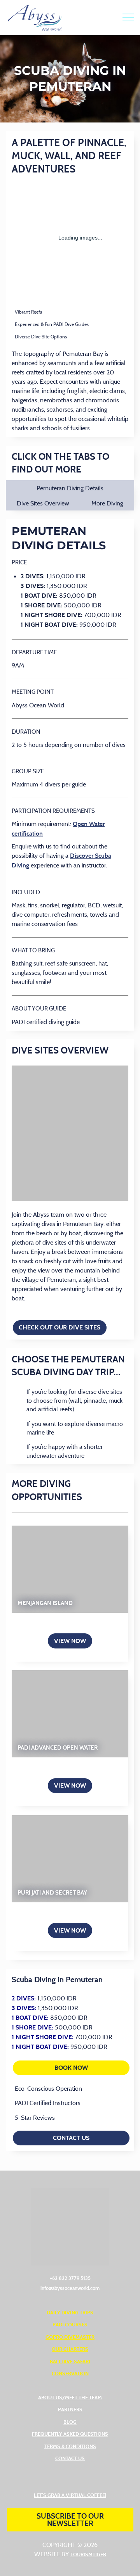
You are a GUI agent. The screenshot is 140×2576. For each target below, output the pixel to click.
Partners (70, 2409)
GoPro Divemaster (70, 2337)
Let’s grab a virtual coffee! (70, 2495)
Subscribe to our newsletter (70, 2520)
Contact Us (70, 2458)
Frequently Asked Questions (70, 2434)
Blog (70, 2422)
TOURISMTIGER (88, 2554)
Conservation (70, 2373)
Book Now (92, 2068)
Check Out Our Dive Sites (59, 1327)
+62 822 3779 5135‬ (70, 2278)
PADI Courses (70, 2324)
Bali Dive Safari (70, 2361)
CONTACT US (71, 2138)
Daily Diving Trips (70, 2312)
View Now (70, 1641)
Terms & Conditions (70, 2446)
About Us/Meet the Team (70, 2397)
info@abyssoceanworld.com (70, 2288)
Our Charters (70, 2349)
